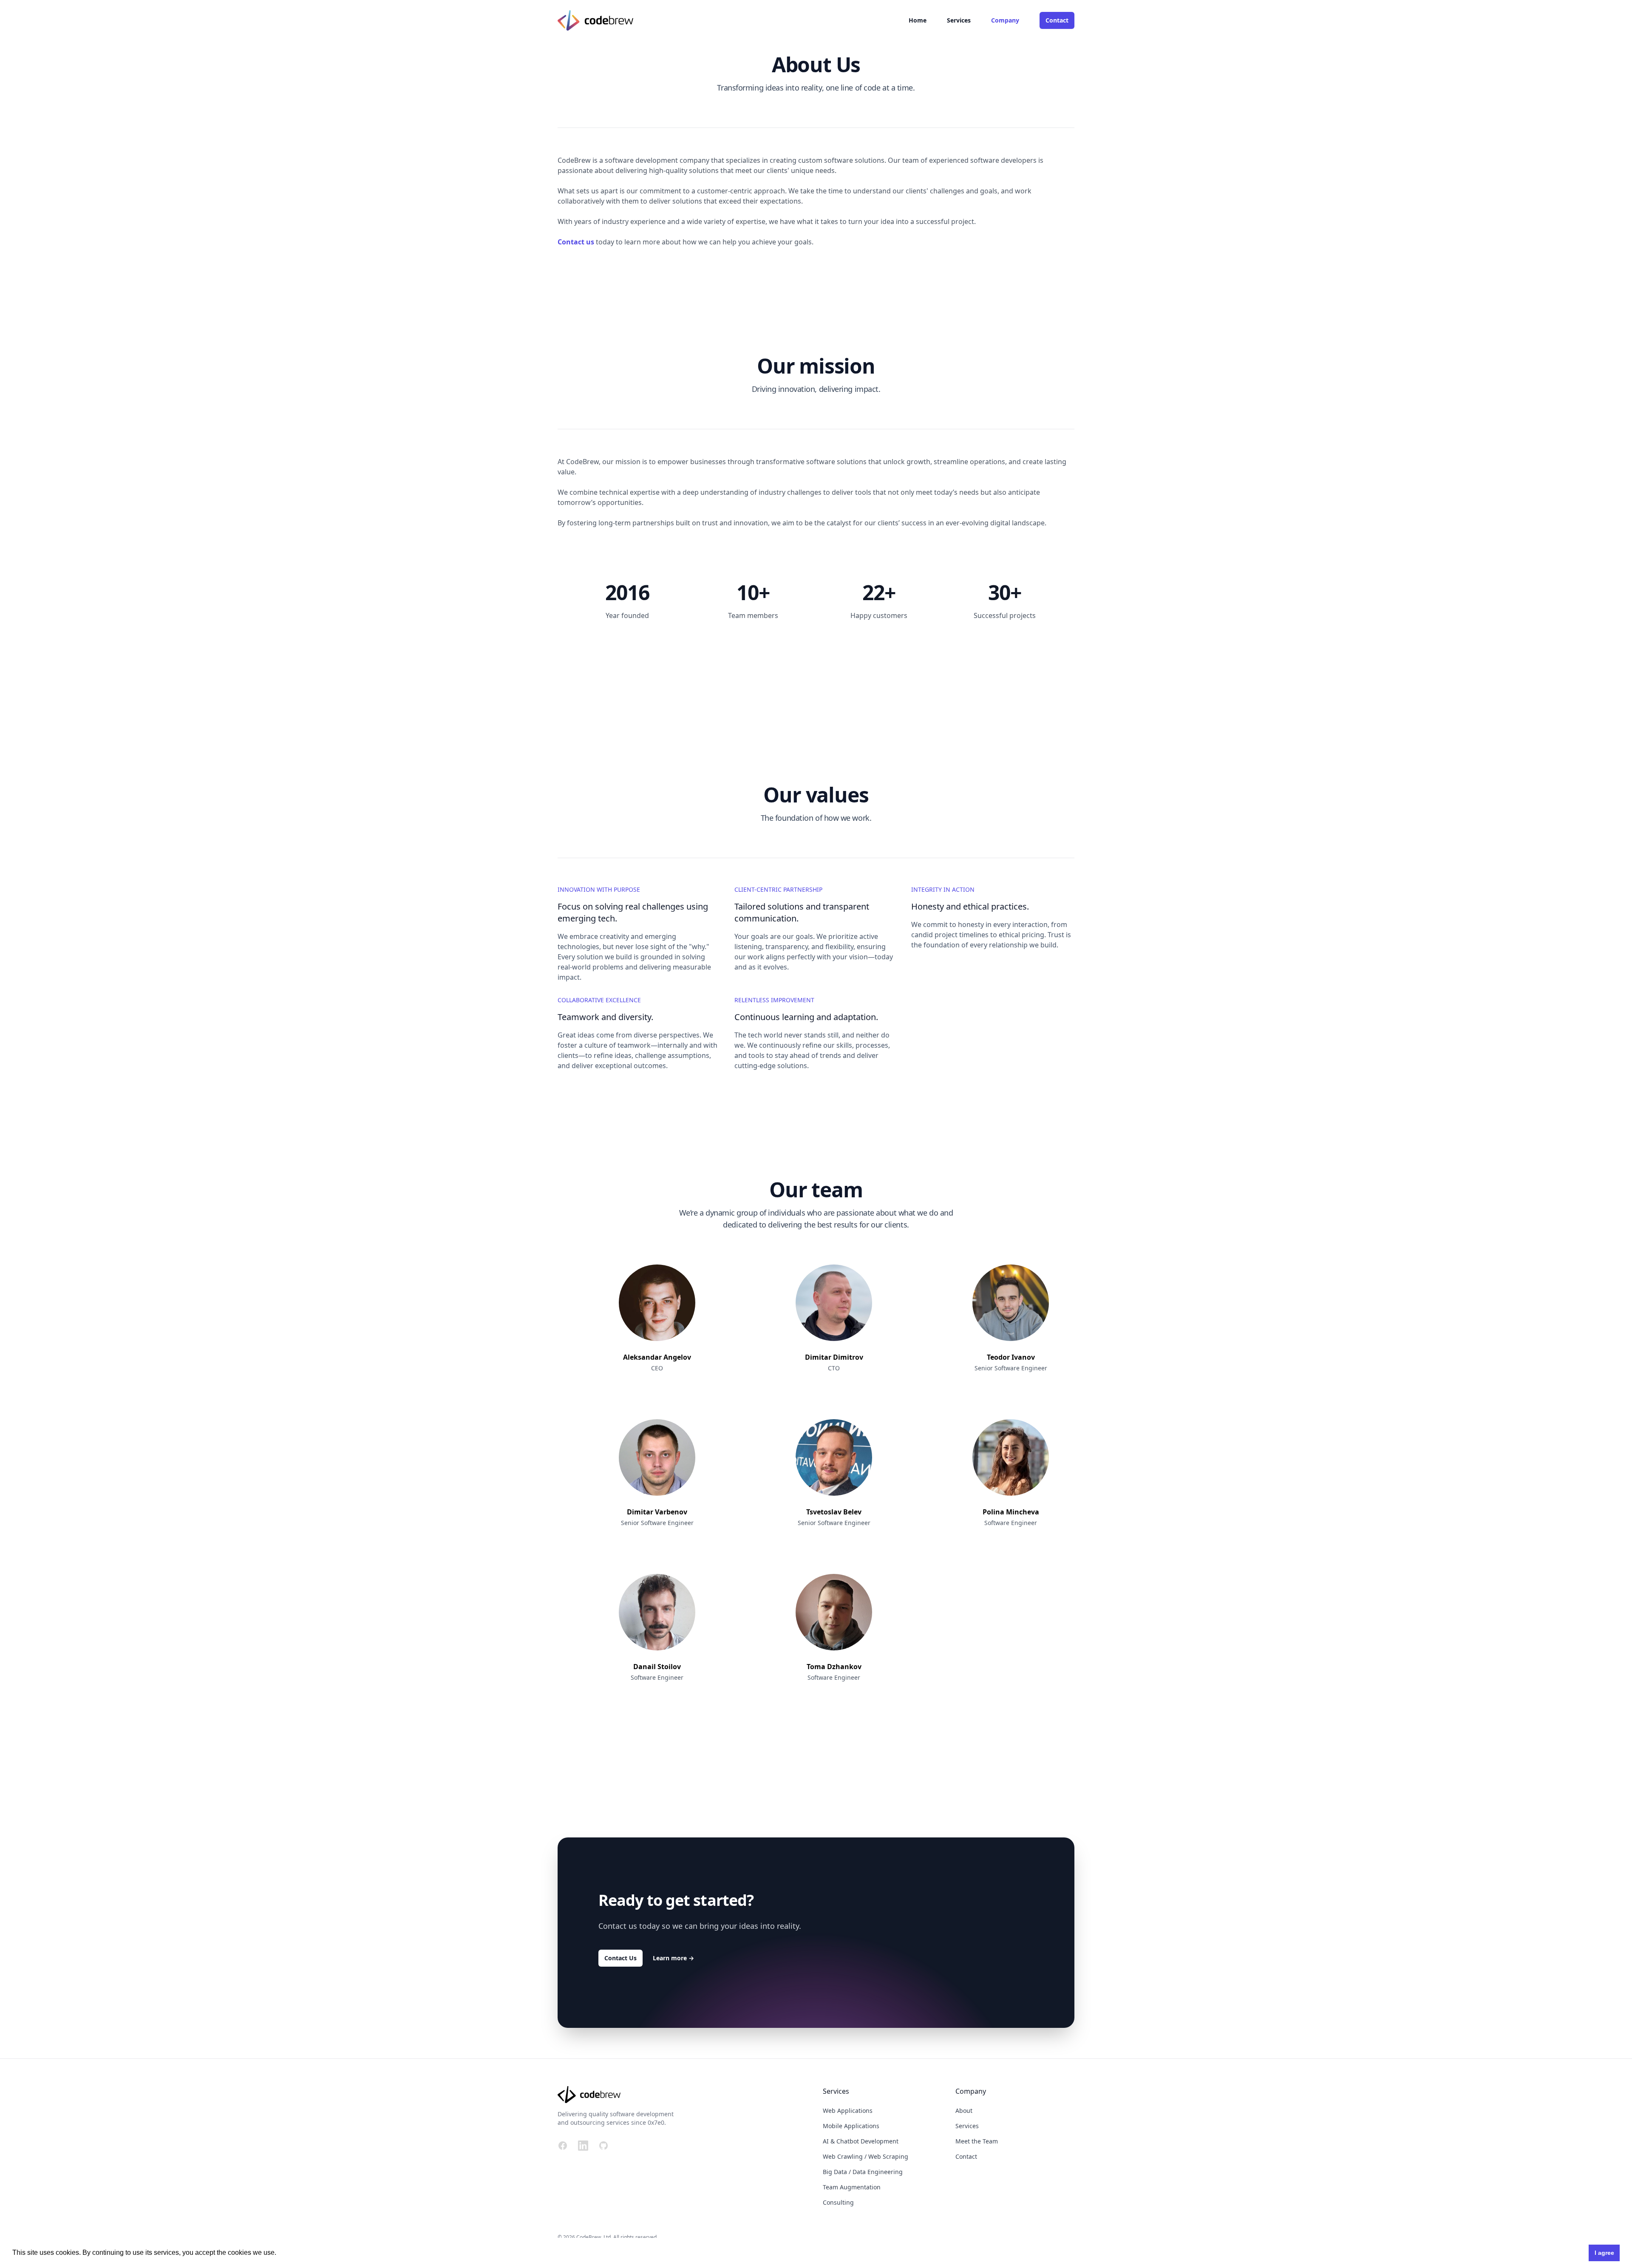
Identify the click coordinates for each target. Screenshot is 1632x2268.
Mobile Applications (851, 2126)
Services (959, 20)
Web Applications (848, 2111)
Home (918, 20)
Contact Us (620, 1958)
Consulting (838, 2202)
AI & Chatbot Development (861, 2141)
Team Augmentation (852, 2187)
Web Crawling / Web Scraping (866, 2156)
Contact (1057, 20)
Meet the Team (977, 2141)
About (964, 2111)
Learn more (673, 1958)
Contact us (576, 242)
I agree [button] (1604, 2253)
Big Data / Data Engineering (863, 2172)
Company (1005, 20)
